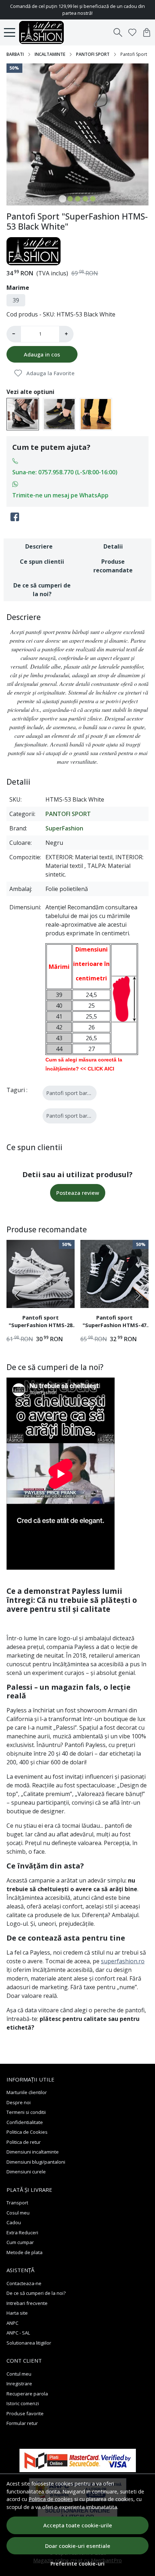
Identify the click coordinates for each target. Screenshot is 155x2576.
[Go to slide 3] (78, 199)
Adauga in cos (42, 354)
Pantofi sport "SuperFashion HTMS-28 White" (41, 1322)
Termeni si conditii (26, 2112)
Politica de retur (24, 2142)
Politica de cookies (51, 2499)
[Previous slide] (18, 1295)
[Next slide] (137, 1295)
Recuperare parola (27, 2394)
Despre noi (19, 2102)
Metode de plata (25, 2252)
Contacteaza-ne (24, 2283)
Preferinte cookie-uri (77, 2564)
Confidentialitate (25, 2122)
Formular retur (22, 2423)
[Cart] (147, 32)
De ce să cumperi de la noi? (42, 590)
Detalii (113, 546)
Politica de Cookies (27, 2132)
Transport (17, 2203)
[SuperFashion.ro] (43, 32)
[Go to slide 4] (85, 199)
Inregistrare (19, 2384)
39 (16, 300)
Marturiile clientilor (27, 2092)
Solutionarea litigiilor (29, 2343)
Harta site (17, 2313)
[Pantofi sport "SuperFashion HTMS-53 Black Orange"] (96, 413)
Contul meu (19, 2374)
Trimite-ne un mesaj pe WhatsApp (60, 495)
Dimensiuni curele (26, 2172)
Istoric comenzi (23, 2403)
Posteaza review (78, 1193)
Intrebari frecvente (27, 2303)
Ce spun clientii (42, 562)
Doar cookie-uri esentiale (78, 2546)
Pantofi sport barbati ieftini (79, 1116)
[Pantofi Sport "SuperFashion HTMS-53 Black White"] (23, 413)
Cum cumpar (20, 2242)
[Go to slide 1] (63, 199)
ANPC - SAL (18, 2333)
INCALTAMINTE (50, 54)
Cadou (14, 2222)
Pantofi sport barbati (71, 1093)
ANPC (12, 2323)
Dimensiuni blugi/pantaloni (36, 2162)
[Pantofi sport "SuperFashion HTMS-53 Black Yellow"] (59, 413)
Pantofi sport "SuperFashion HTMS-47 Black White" (114, 1322)
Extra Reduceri (22, 2233)
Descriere (39, 546)
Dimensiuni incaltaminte (33, 2152)
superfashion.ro (123, 1961)
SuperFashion (64, 828)
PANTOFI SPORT (93, 54)
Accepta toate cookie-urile (78, 2525)
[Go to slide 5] (93, 199)
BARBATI (15, 54)
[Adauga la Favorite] (65, 1298)
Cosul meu (18, 2213)
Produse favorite (25, 2413)
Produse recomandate (113, 566)
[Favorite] (132, 32)
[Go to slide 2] (70, 199)
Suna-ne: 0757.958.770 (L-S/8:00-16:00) (65, 472)
